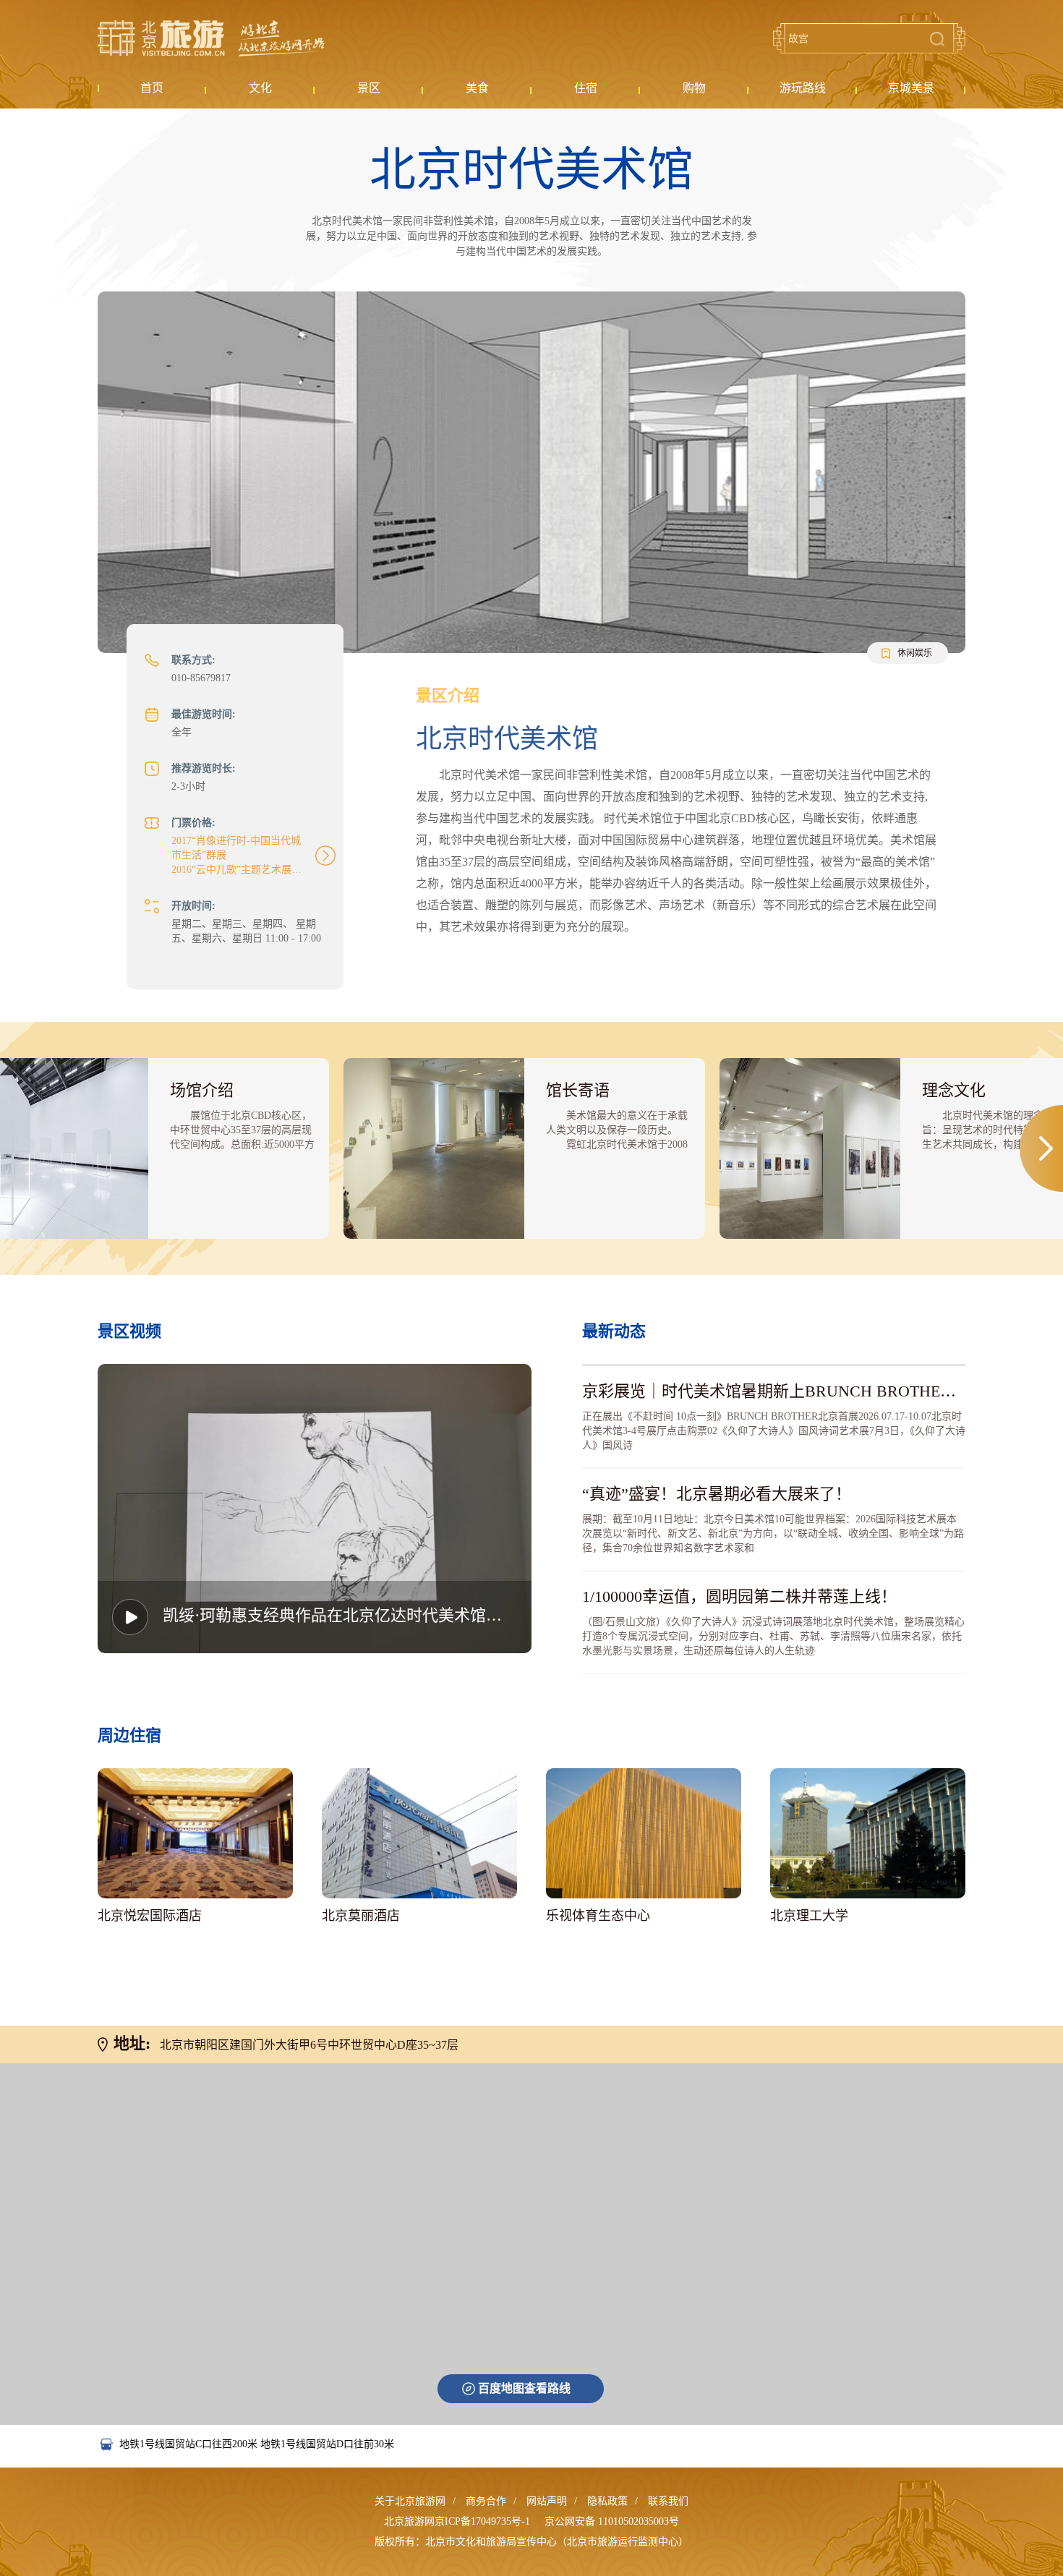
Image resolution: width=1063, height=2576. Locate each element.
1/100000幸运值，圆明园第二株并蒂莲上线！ (739, 1596)
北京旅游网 (211, 38)
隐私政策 (607, 2501)
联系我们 (668, 2501)
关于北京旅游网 (410, 2501)
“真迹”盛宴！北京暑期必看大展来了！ (717, 1494)
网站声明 (547, 2501)
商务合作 (486, 2501)
